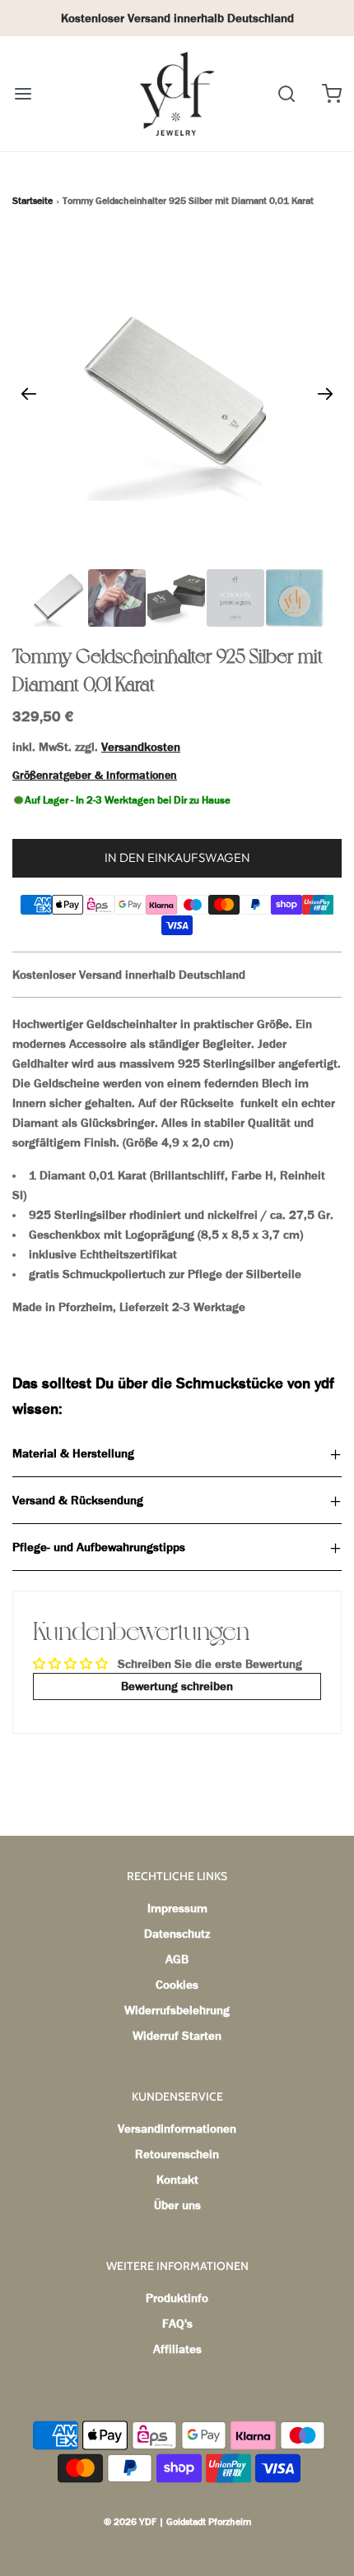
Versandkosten (141, 747)
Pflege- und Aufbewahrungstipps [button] (99, 1547)
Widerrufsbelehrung (177, 2010)
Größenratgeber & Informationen (95, 775)
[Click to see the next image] (325, 394)
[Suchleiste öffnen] (286, 93)
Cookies (177, 1985)
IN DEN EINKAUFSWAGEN (177, 857)
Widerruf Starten (177, 2036)
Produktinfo (177, 2298)
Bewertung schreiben (177, 1686)
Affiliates (177, 2349)
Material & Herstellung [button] (73, 1453)
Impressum (177, 1908)
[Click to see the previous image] (29, 394)
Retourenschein (177, 2154)
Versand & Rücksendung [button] (78, 1500)
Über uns (177, 2205)
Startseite (33, 201)
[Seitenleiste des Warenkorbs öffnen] (331, 93)
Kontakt (177, 2180)
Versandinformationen (177, 2129)
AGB (177, 1959)
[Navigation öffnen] (23, 93)
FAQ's (177, 2323)
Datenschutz (177, 1934)
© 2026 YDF (130, 2522)
